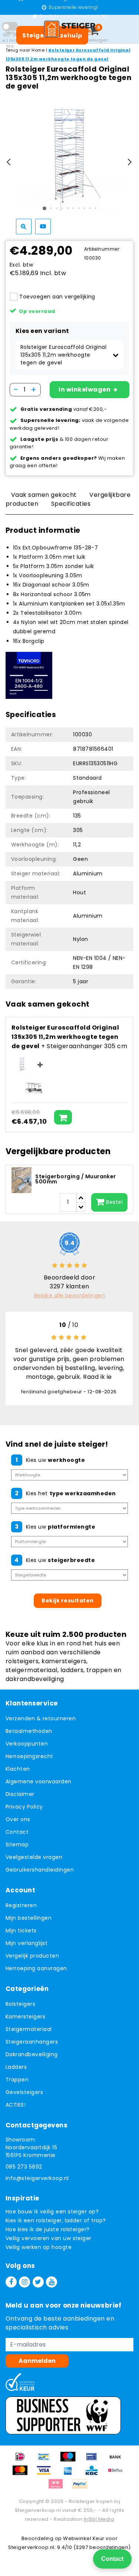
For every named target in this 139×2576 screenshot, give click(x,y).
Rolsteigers (20, 2004)
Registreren (21, 1905)
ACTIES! (16, 2105)
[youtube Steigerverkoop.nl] (52, 2282)
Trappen (17, 2080)
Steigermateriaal (29, 2029)
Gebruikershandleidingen (40, 1870)
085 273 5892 (24, 2167)
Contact (17, 1832)
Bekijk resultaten (67, 1601)
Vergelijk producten (32, 1956)
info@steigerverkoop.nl (37, 2178)
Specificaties (71, 504)
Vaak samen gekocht (44, 495)
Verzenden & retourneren (41, 1718)
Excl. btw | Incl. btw (10, 41)
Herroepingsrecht (29, 1756)
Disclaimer (20, 1794)
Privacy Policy (24, 1807)
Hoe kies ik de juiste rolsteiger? (48, 2229)
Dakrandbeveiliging (32, 2054)
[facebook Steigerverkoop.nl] (11, 2282)
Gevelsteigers (24, 2092)
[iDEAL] (23, 2460)
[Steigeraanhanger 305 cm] (34, 1088)
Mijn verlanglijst (27, 1943)
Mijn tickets (21, 1931)
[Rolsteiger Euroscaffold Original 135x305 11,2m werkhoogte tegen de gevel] (22, 1065)
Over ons (18, 1819)
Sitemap (17, 1845)
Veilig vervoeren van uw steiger (49, 2238)
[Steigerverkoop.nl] (70, 29)
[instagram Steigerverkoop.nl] (24, 2282)
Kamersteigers (25, 2017)
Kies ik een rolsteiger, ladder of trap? (56, 2220)
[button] (69, 355)
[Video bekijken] (43, 227)
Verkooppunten (27, 1744)
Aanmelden (37, 2361)
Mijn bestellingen (29, 1918)
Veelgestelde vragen (34, 1857)
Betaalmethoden (29, 1731)
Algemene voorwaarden (39, 1781)
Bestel (114, 1202)
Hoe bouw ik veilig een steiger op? (52, 2212)
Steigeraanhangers (32, 2042)
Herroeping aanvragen (36, 1968)
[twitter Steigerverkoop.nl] (38, 2282)
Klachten (18, 1769)
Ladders (16, 2067)
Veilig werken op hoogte (39, 2247)
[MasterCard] (23, 2474)
